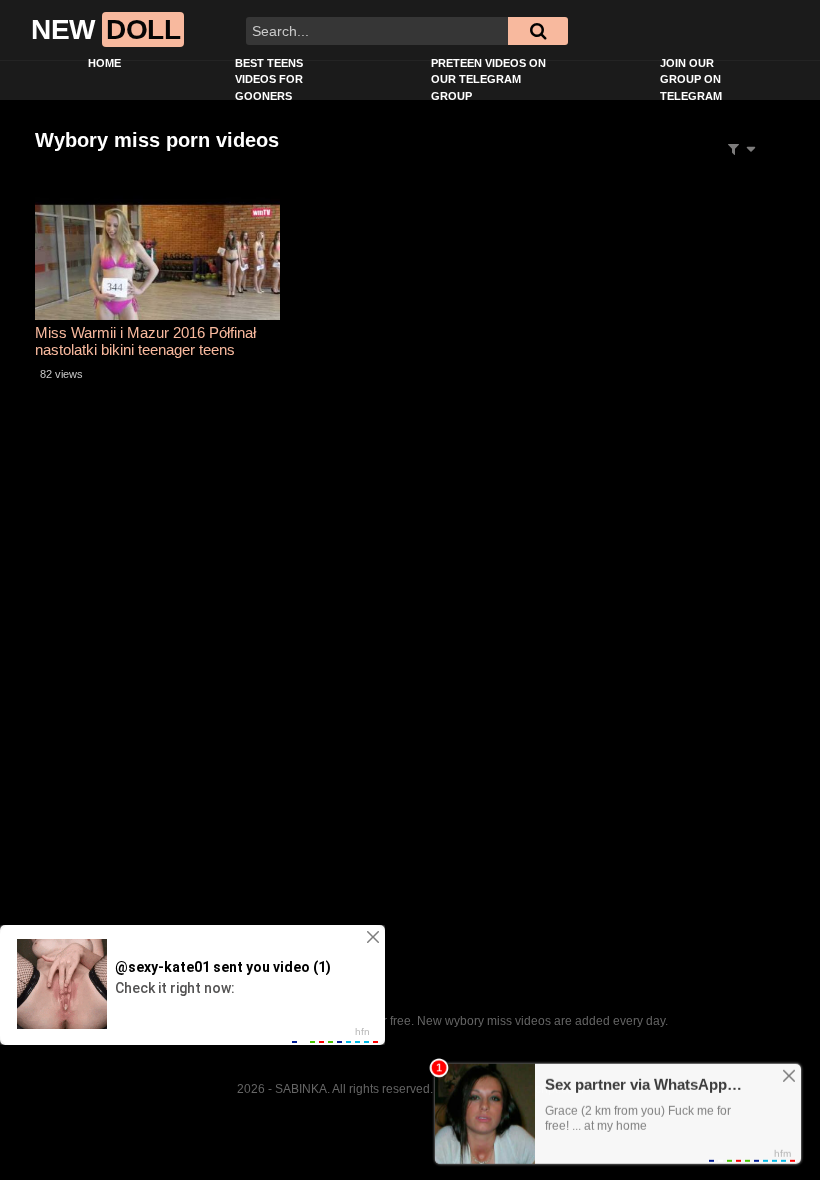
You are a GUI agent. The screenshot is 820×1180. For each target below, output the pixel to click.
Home (104, 63)
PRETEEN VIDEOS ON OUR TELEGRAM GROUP (488, 79)
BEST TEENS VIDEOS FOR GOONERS (269, 79)
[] (538, 31)
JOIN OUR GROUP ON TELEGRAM (691, 79)
